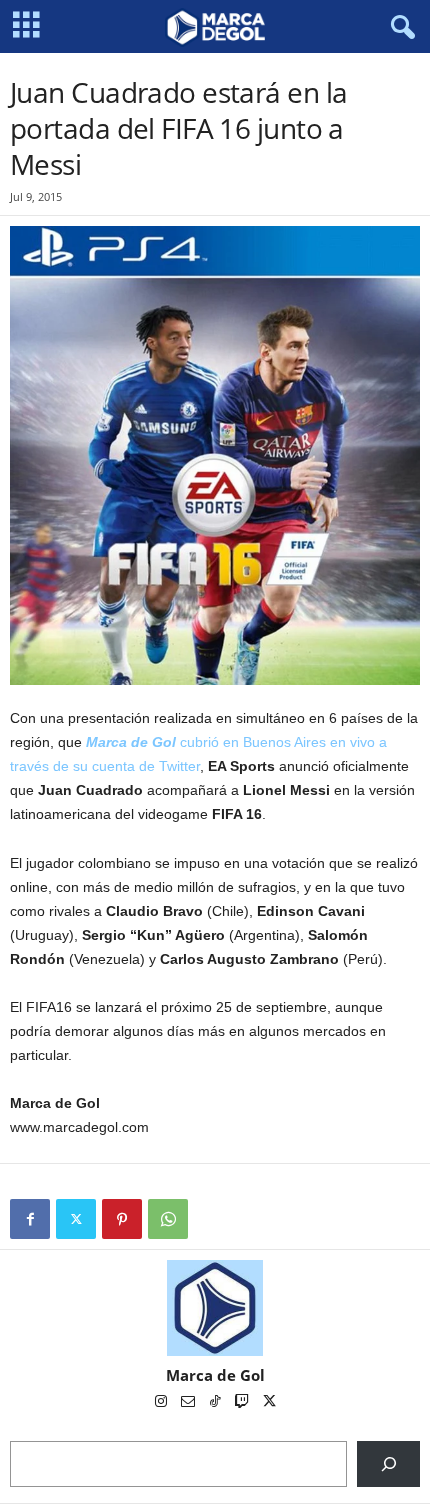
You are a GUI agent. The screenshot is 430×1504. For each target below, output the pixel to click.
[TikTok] (216, 1403)
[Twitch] (243, 1403)
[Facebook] (30, 1219)
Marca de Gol (215, 1375)
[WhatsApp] (168, 1219)
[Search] (388, 1463)
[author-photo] (215, 1308)
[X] (76, 1219)
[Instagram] (162, 1403)
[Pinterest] (122, 1219)
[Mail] (189, 1403)
